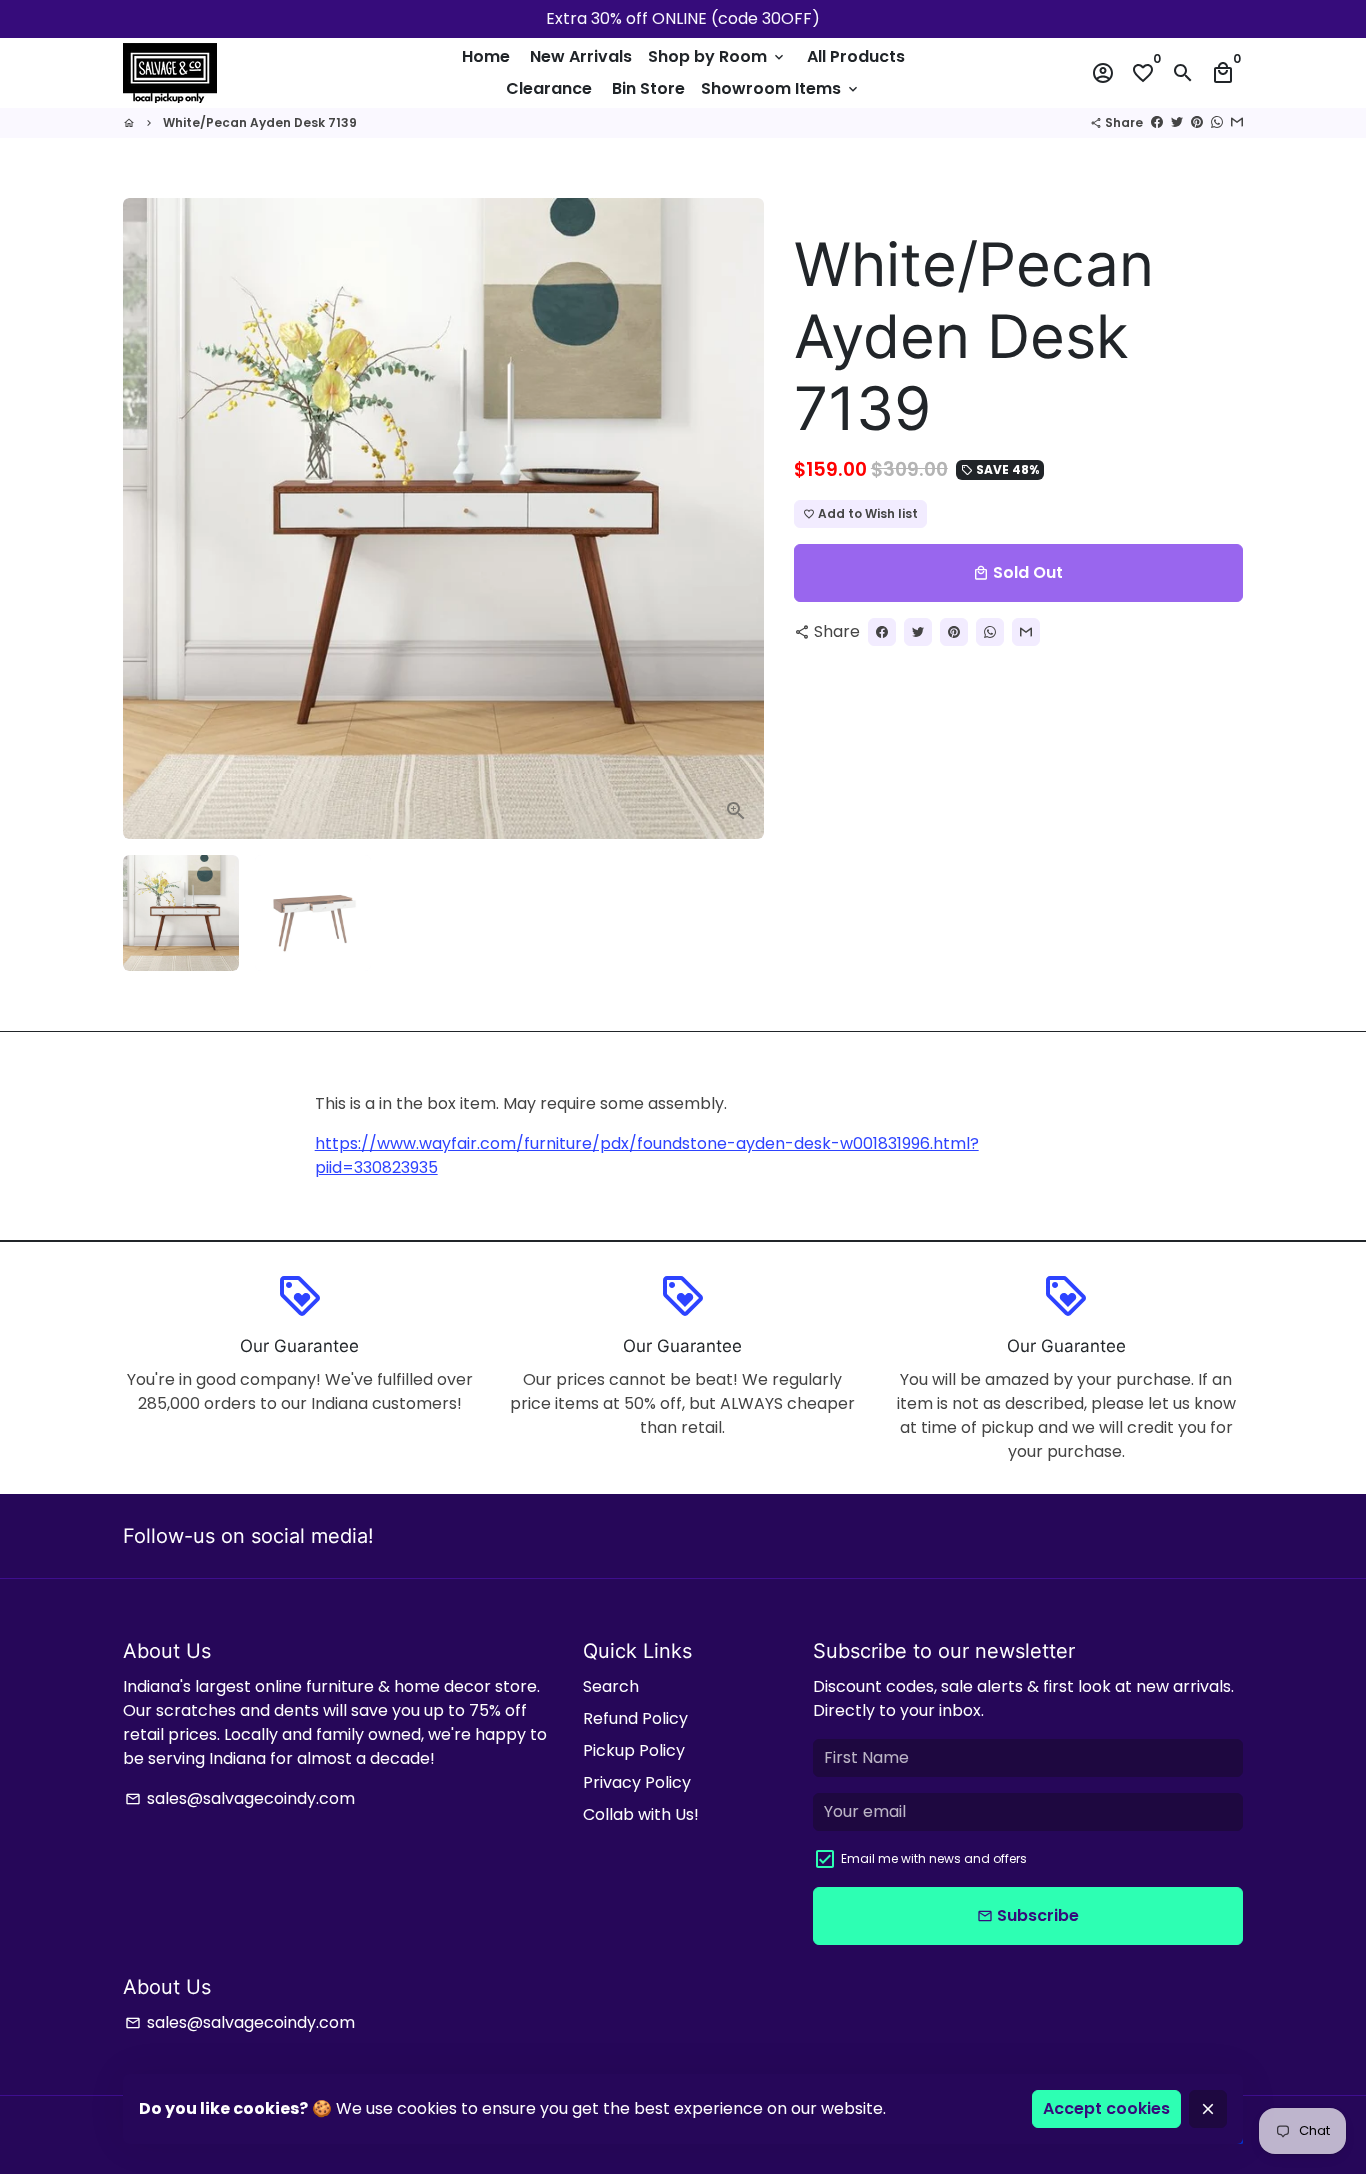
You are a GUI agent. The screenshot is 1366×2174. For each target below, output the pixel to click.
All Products (856, 56)
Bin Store (648, 88)
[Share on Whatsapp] (1217, 122)
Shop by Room (717, 56)
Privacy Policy (637, 1782)
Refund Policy (635, 1718)
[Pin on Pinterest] (1197, 122)
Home (486, 56)
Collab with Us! (641, 1814)
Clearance (549, 88)
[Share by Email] (1237, 122)
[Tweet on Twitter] (1177, 122)
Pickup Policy (634, 1750)
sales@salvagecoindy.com (240, 1798)
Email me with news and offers (934, 1858)
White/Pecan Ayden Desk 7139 (260, 122)
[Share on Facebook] (1157, 122)
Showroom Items (781, 88)
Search (611, 1686)
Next (737, 519)
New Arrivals (581, 56)
